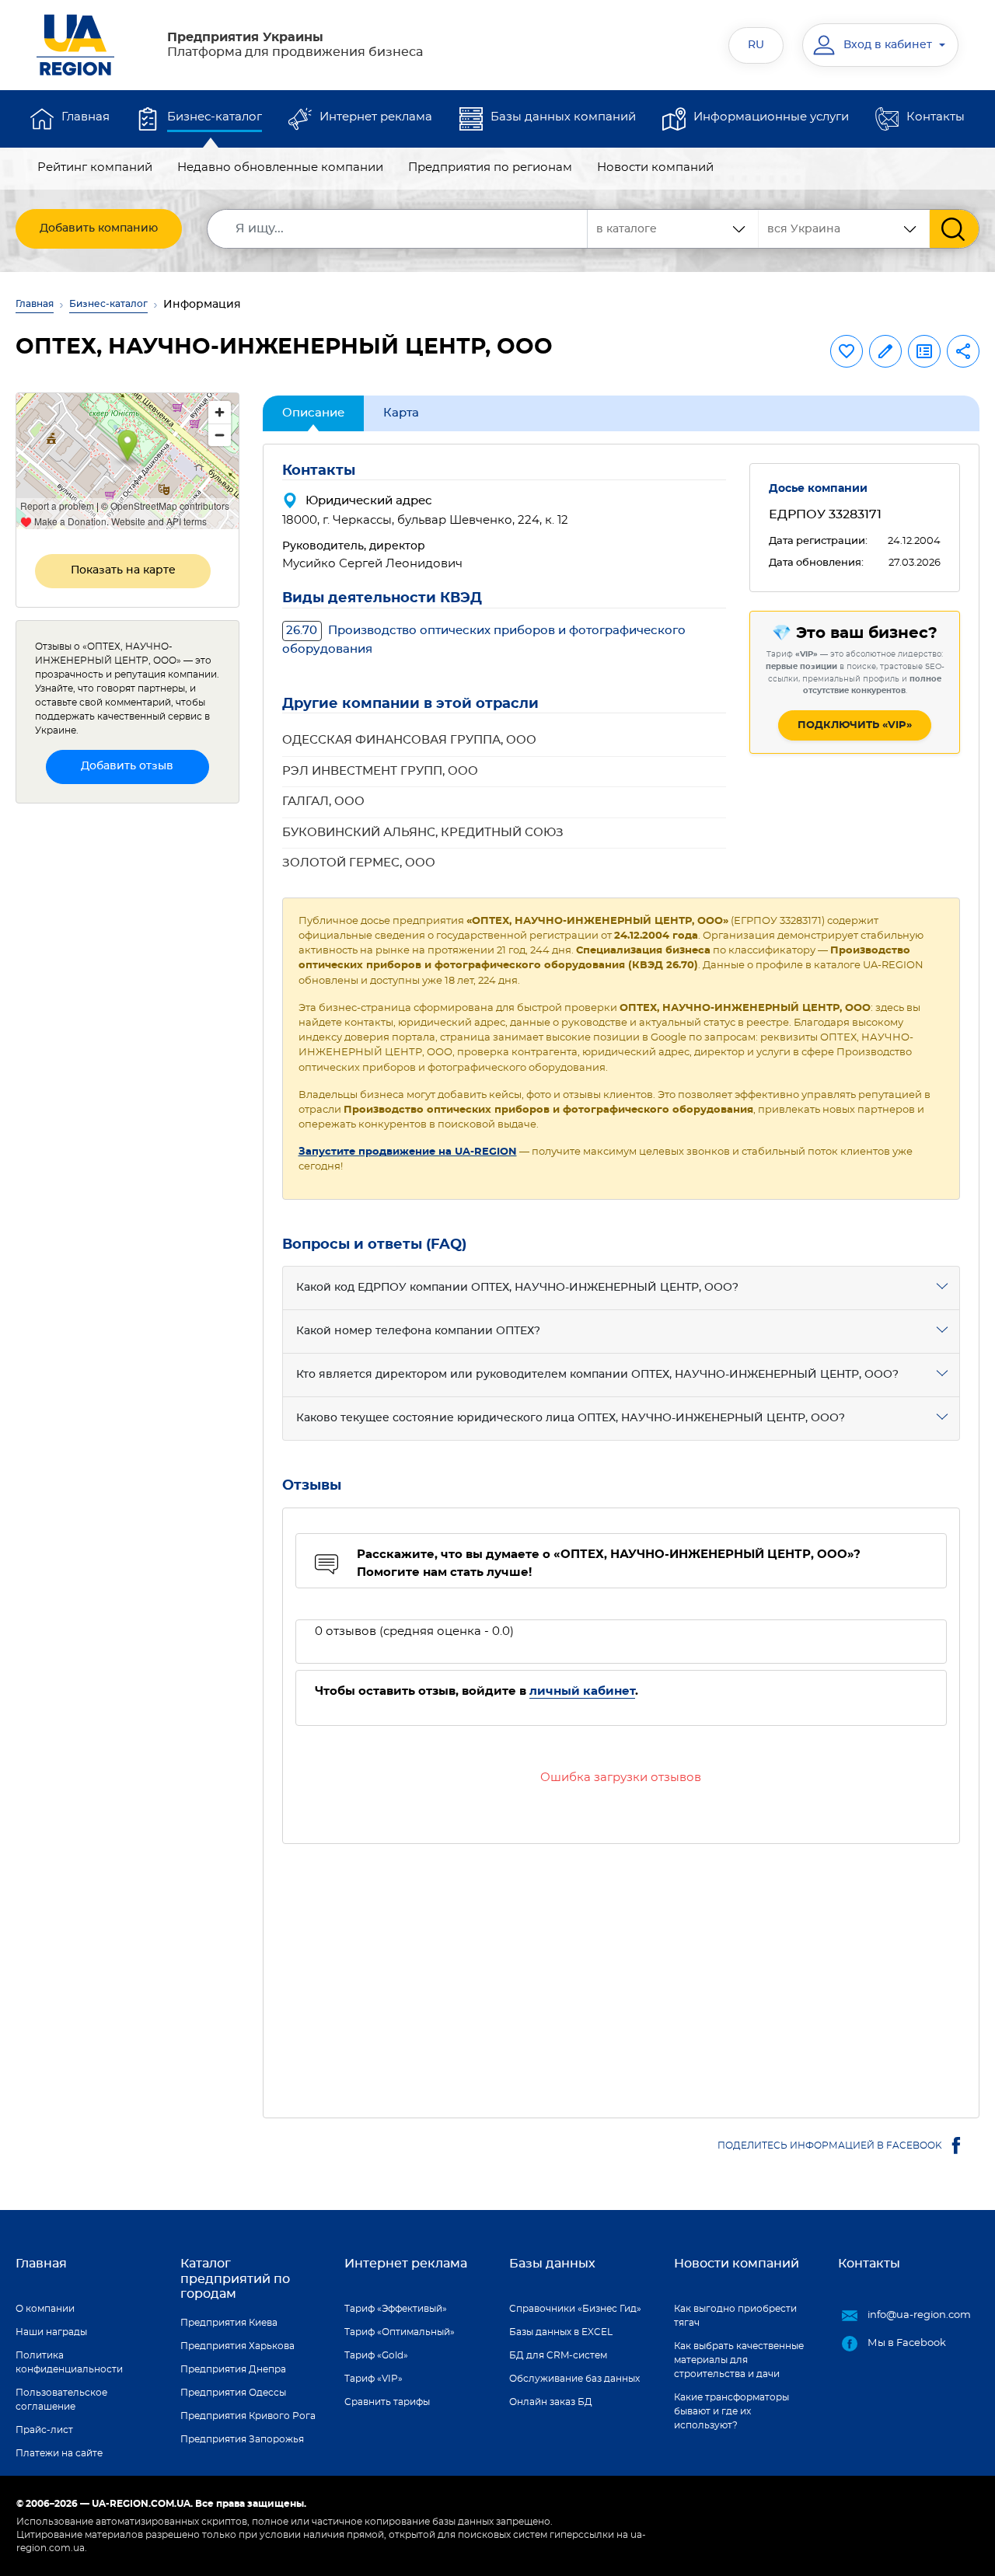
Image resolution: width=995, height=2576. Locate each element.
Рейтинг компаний (95, 167)
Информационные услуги (771, 117)
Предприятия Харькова (237, 2346)
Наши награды (51, 2332)
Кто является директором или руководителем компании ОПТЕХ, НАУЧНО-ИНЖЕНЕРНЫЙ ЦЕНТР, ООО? (597, 1375)
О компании (45, 2309)
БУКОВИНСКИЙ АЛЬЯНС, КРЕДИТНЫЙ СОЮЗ (423, 833)
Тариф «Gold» (376, 2355)
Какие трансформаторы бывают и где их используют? (731, 2411)
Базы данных (552, 2264)
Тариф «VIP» (374, 2379)
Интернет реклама (376, 117)
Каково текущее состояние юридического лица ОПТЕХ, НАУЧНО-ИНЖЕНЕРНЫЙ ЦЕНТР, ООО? (571, 1418)
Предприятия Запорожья (242, 2439)
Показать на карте (123, 570)
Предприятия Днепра (233, 2369)
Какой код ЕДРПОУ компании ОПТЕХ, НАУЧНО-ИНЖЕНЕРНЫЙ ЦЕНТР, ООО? (517, 1288)
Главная (86, 117)
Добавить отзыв (127, 766)
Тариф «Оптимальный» (400, 2332)
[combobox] (844, 229)
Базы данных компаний (563, 117)
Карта (401, 413)
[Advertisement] (621, 1971)
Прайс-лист (44, 2430)
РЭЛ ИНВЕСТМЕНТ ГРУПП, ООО (380, 771)
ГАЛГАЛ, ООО (323, 802)
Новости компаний (655, 167)
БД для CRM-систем (558, 2355)
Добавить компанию (99, 228)
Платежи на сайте (59, 2453)
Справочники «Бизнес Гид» (575, 2309)
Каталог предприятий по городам (235, 2278)
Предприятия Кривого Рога (248, 2416)
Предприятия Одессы (233, 2393)
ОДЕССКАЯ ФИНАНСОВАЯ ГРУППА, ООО (409, 740)
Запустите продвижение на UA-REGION (408, 1152)
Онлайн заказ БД (551, 2402)
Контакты (936, 117)
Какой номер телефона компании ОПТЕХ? (418, 1331)
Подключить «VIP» (855, 725)
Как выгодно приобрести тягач (735, 2316)
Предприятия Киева (229, 2323)
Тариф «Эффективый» (396, 2309)
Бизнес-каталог (215, 117)
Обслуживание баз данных (574, 2379)
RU (756, 45)
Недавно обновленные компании (280, 167)
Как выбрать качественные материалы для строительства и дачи (739, 2360)
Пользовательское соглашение (61, 2400)
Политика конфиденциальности (69, 2362)
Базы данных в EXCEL (561, 2332)
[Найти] (954, 229)
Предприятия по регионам (490, 167)
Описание (313, 413)
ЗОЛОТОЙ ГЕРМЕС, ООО (359, 863)
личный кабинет (582, 1691)
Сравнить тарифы (387, 2402)
